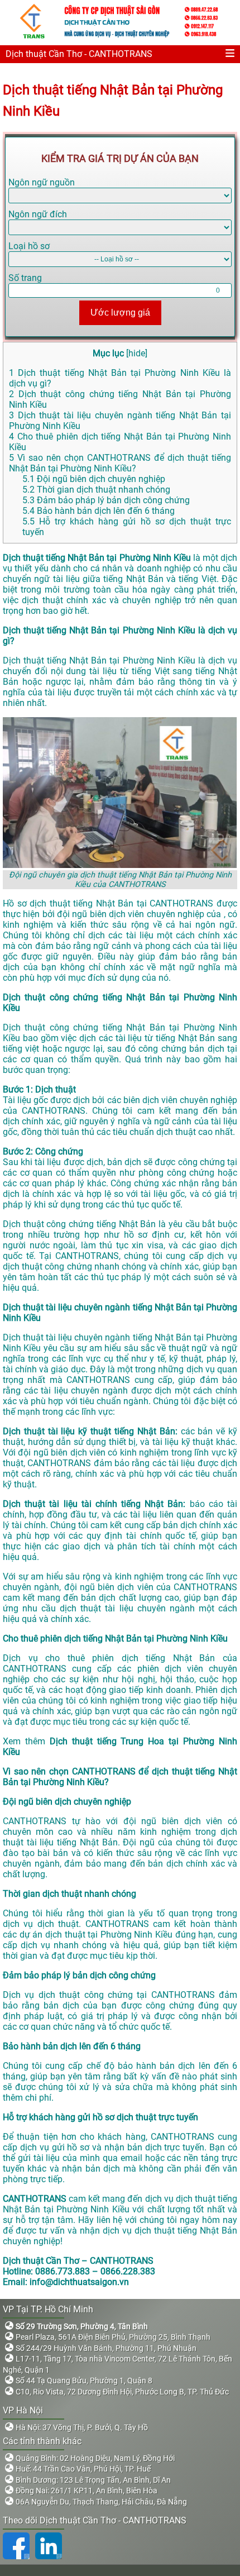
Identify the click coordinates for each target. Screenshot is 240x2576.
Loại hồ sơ (29, 246)
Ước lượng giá (120, 313)
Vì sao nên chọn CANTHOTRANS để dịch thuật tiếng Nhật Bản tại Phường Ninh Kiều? (120, 463)
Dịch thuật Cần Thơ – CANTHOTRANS (78, 2261)
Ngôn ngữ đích (38, 214)
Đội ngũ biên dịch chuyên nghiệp (94, 479)
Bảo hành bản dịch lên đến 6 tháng (99, 511)
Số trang (25, 278)
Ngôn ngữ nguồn (42, 182)
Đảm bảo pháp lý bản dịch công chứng (106, 500)
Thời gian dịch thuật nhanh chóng (96, 490)
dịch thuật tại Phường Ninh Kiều (109, 1935)
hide (137, 353)
